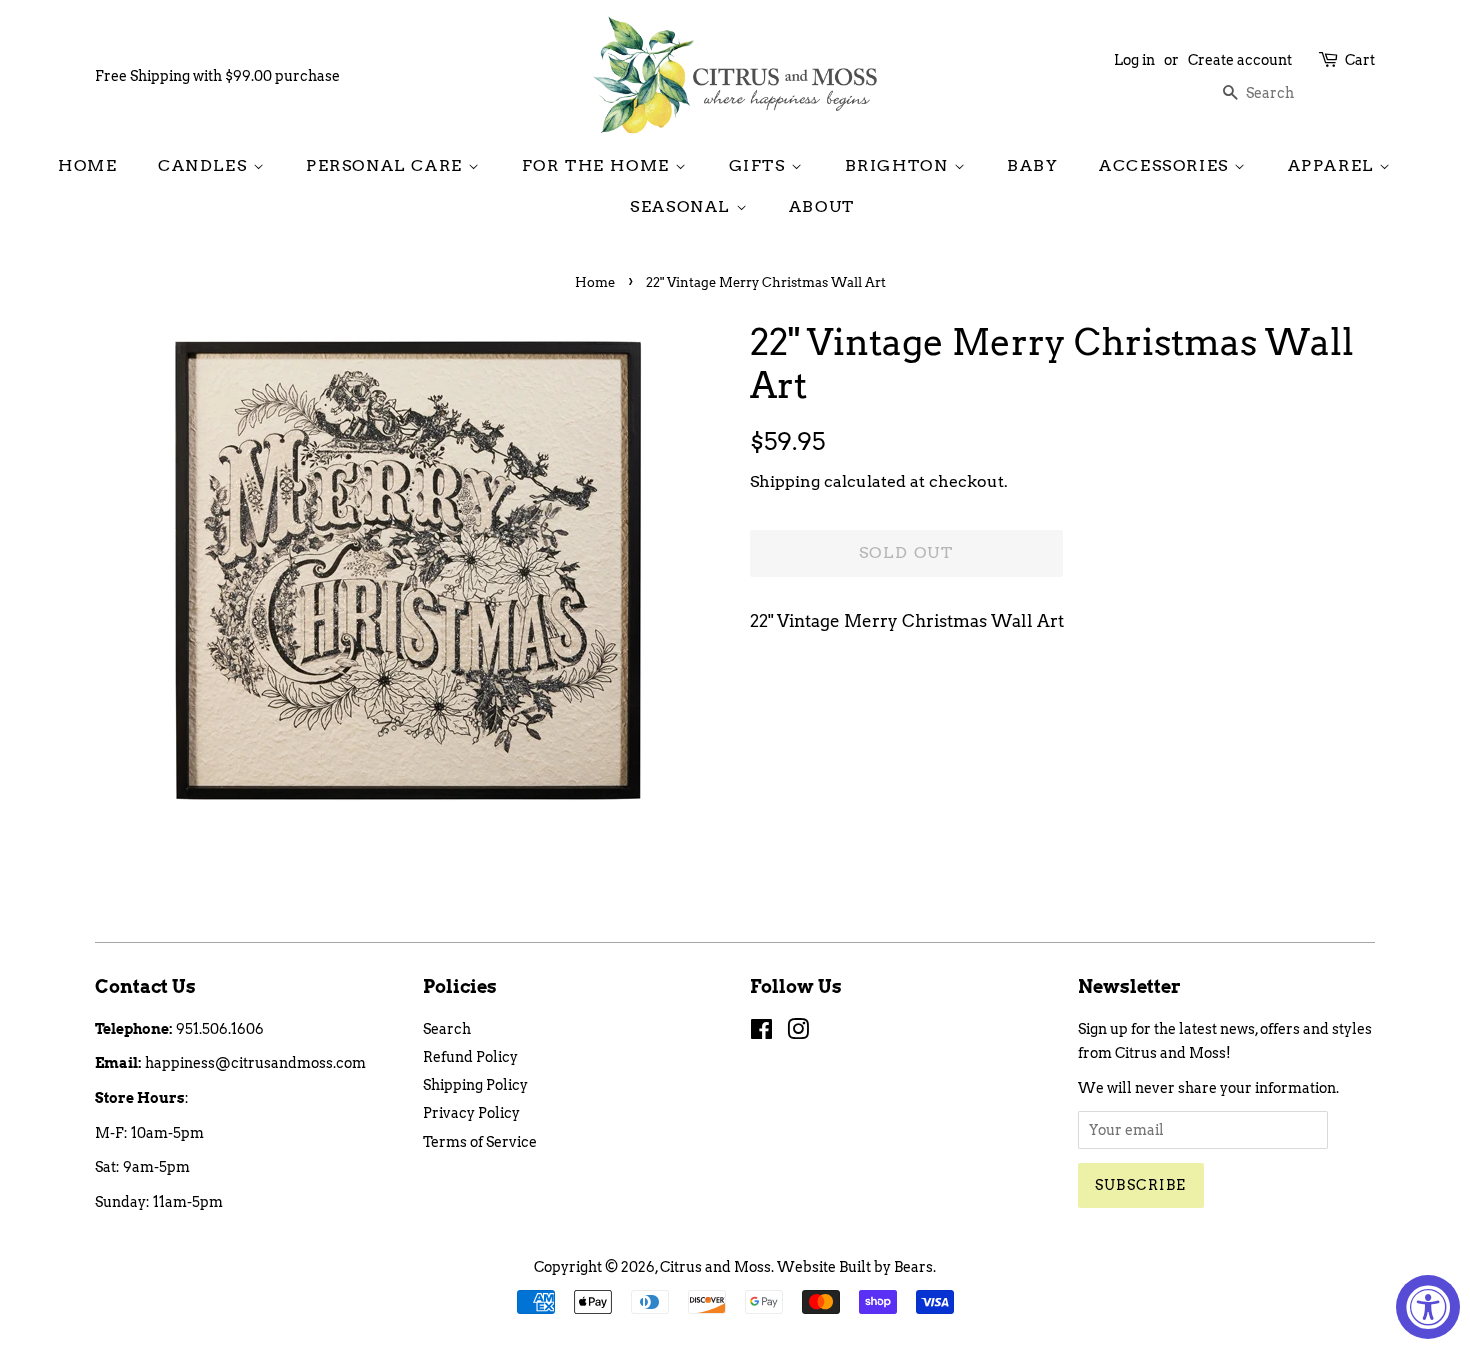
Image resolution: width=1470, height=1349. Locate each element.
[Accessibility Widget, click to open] (1428, 1307)
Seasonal (682, 206)
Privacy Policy (471, 1113)
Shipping (785, 481)
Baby (1032, 165)
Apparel (1334, 165)
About (822, 206)
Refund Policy (470, 1057)
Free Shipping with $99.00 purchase (217, 76)
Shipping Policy (475, 1085)
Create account (1240, 60)
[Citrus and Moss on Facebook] (761, 1033)
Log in (1134, 60)
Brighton (899, 165)
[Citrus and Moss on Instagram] (798, 1033)
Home (87, 165)
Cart (1360, 60)
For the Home (599, 165)
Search (447, 1029)
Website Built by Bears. (856, 1267)
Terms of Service (480, 1142)
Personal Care (387, 165)
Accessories (1166, 165)
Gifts (760, 165)
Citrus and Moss (715, 1267)
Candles (205, 165)
